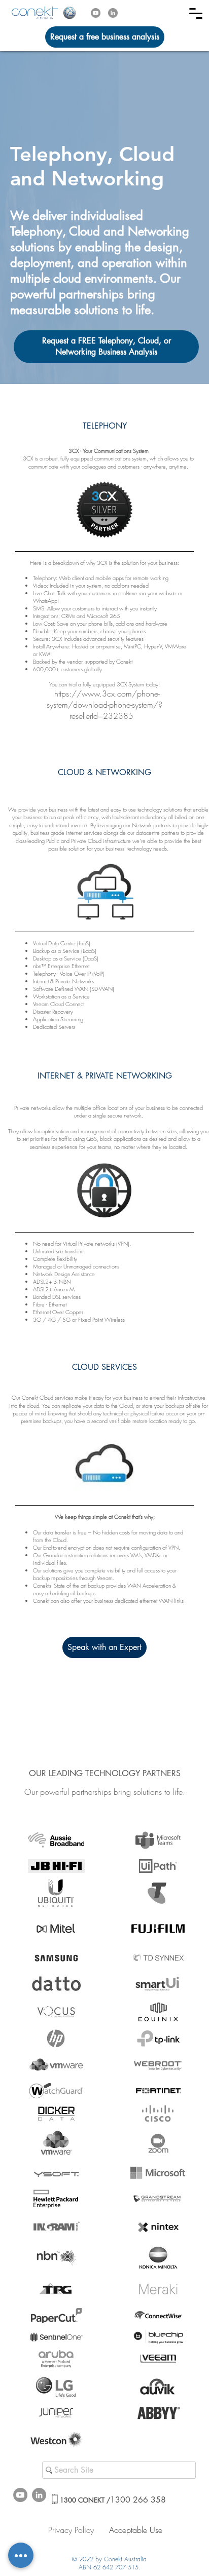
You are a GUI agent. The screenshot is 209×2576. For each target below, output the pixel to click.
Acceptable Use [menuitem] (136, 2530)
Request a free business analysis (105, 37)
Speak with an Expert (104, 1647)
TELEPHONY (105, 426)
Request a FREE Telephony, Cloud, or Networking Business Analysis (107, 346)
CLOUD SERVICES (104, 1367)
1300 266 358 (113, 2500)
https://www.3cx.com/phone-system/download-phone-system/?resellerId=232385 (104, 705)
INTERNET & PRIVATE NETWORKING (105, 1076)
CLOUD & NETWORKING (104, 772)
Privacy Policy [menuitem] (71, 2530)
